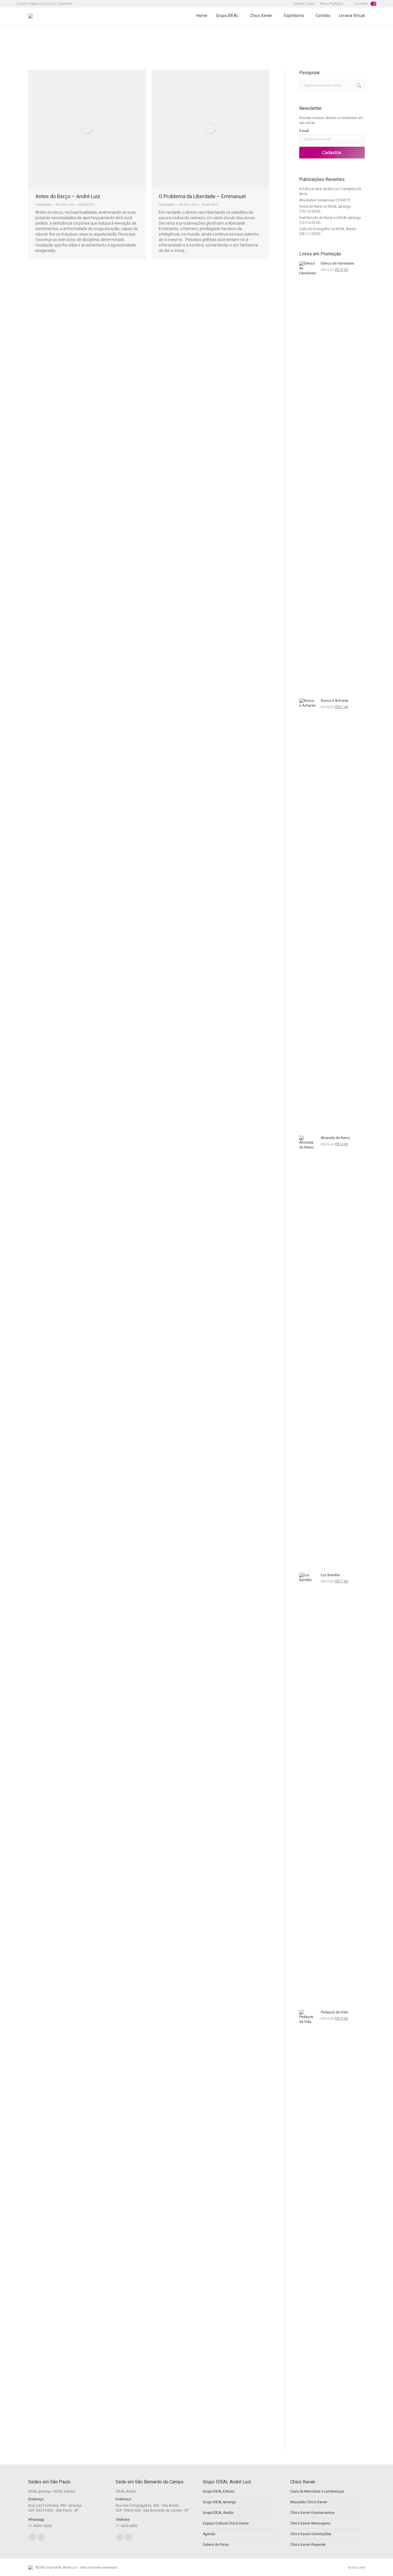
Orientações (43, 205)
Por (65, 205)
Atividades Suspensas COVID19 (325, 200)
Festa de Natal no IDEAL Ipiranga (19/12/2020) (325, 209)
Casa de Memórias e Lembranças (317, 2491)
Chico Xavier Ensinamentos (312, 2513)
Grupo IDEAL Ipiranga (219, 2502)
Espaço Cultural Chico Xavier (226, 2523)
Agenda (209, 2534)
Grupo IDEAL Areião (218, 2513)
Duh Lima (358, 2568)
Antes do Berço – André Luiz (68, 196)
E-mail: (305, 131)
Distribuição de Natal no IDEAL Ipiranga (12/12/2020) (330, 220)
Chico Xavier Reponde (308, 2545)
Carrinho (364, 4)
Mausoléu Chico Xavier (309, 2502)
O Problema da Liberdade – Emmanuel (202, 196)
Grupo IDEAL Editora (219, 2491)
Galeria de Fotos (216, 2545)
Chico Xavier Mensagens (310, 2523)
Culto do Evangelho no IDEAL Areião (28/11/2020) (328, 231)
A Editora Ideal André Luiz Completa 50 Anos (330, 191)
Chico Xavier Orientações (311, 2534)
